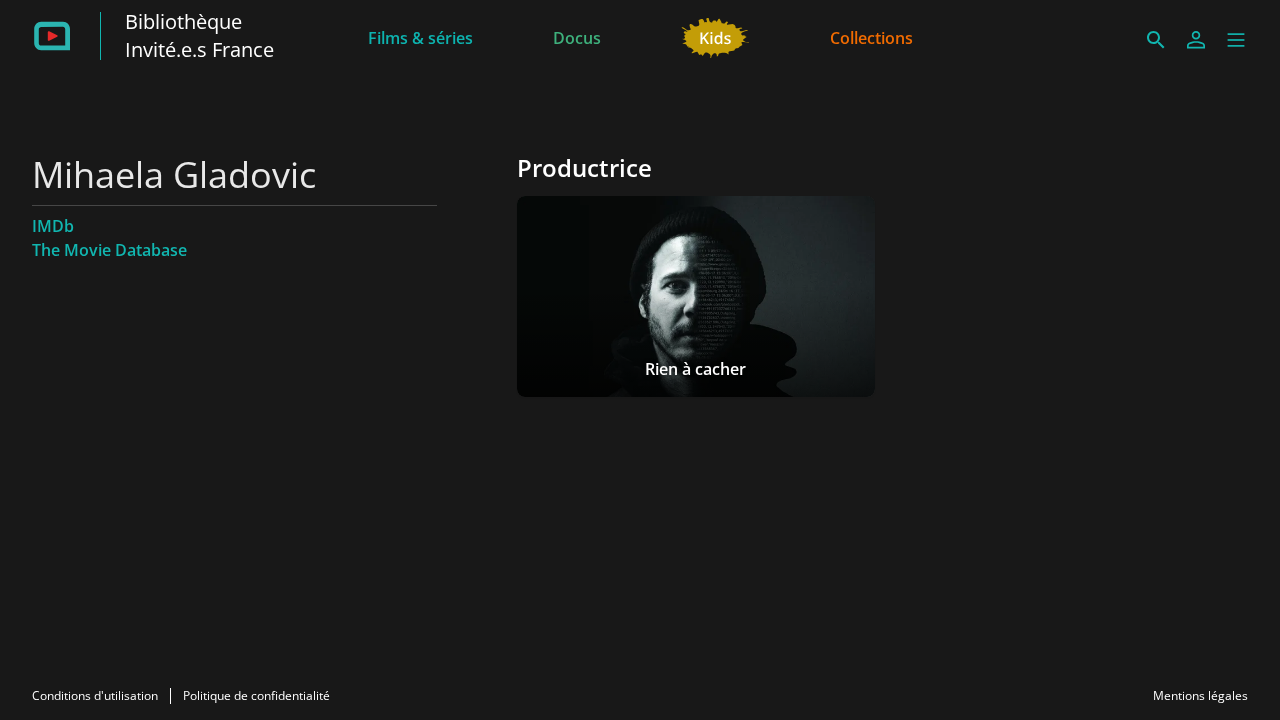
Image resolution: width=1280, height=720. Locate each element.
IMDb (53, 226)
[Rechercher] (1156, 40)
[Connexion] (1196, 40)
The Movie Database (109, 250)
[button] (1236, 40)
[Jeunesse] (715, 36)
